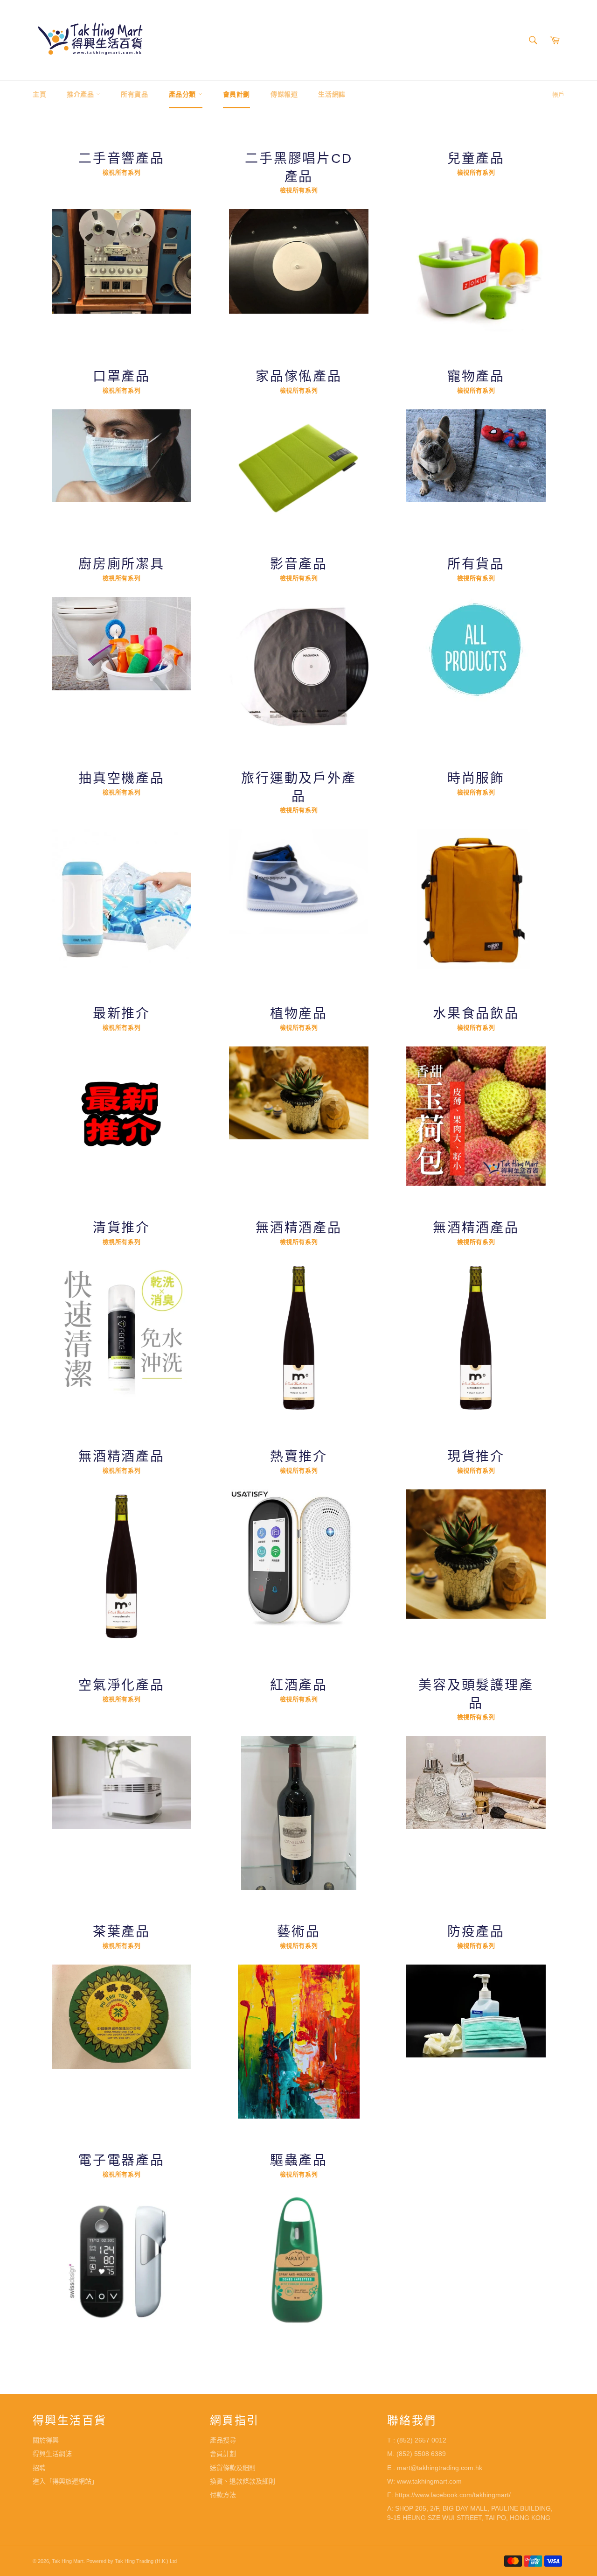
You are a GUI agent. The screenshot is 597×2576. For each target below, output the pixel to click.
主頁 (39, 94)
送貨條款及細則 (233, 2468)
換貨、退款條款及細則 (243, 2481)
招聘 (39, 2468)
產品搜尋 (223, 2440)
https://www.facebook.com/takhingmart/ (453, 2495)
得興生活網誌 (52, 2454)
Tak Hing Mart (68, 2561)
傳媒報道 (284, 94)
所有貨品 (134, 94)
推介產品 (81, 94)
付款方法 (223, 2495)
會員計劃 (236, 94)
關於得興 (46, 2440)
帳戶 (558, 95)
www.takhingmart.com (429, 2481)
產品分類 (184, 94)
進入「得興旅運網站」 (65, 2481)
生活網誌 (332, 94)
